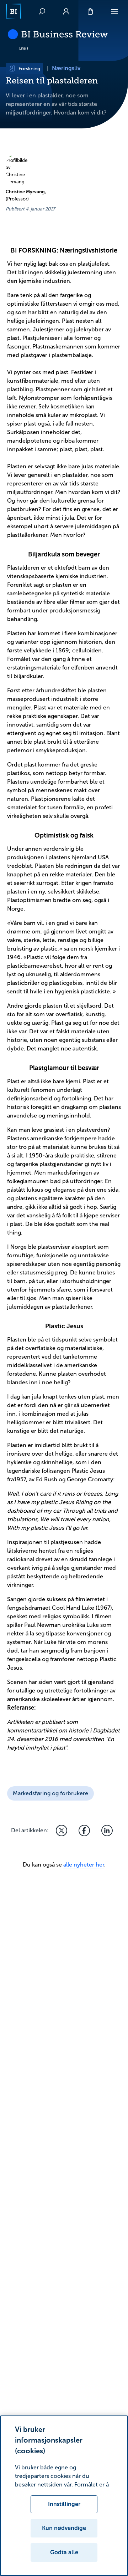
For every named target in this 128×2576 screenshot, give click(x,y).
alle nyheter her (84, 1865)
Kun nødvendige (64, 2528)
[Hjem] (14, 11)
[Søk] (42, 11)
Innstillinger (64, 2504)
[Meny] (114, 11)
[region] (64, 2496)
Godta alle (64, 2552)
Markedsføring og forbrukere (50, 1793)
